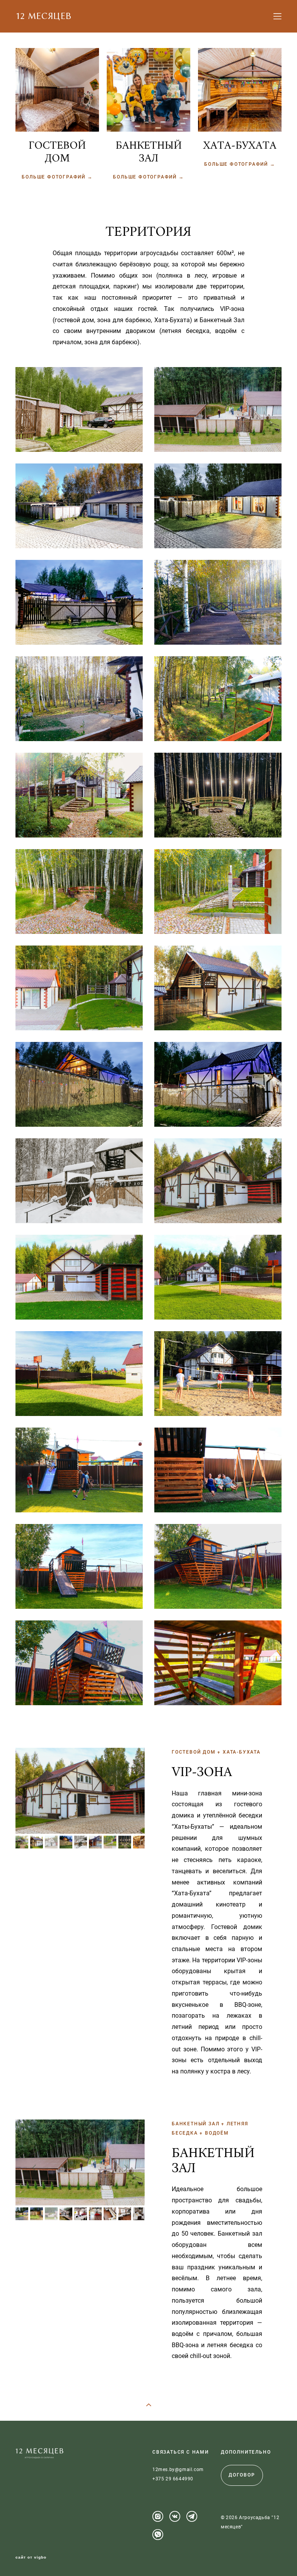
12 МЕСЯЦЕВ (44, 16)
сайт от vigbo (31, 2557)
